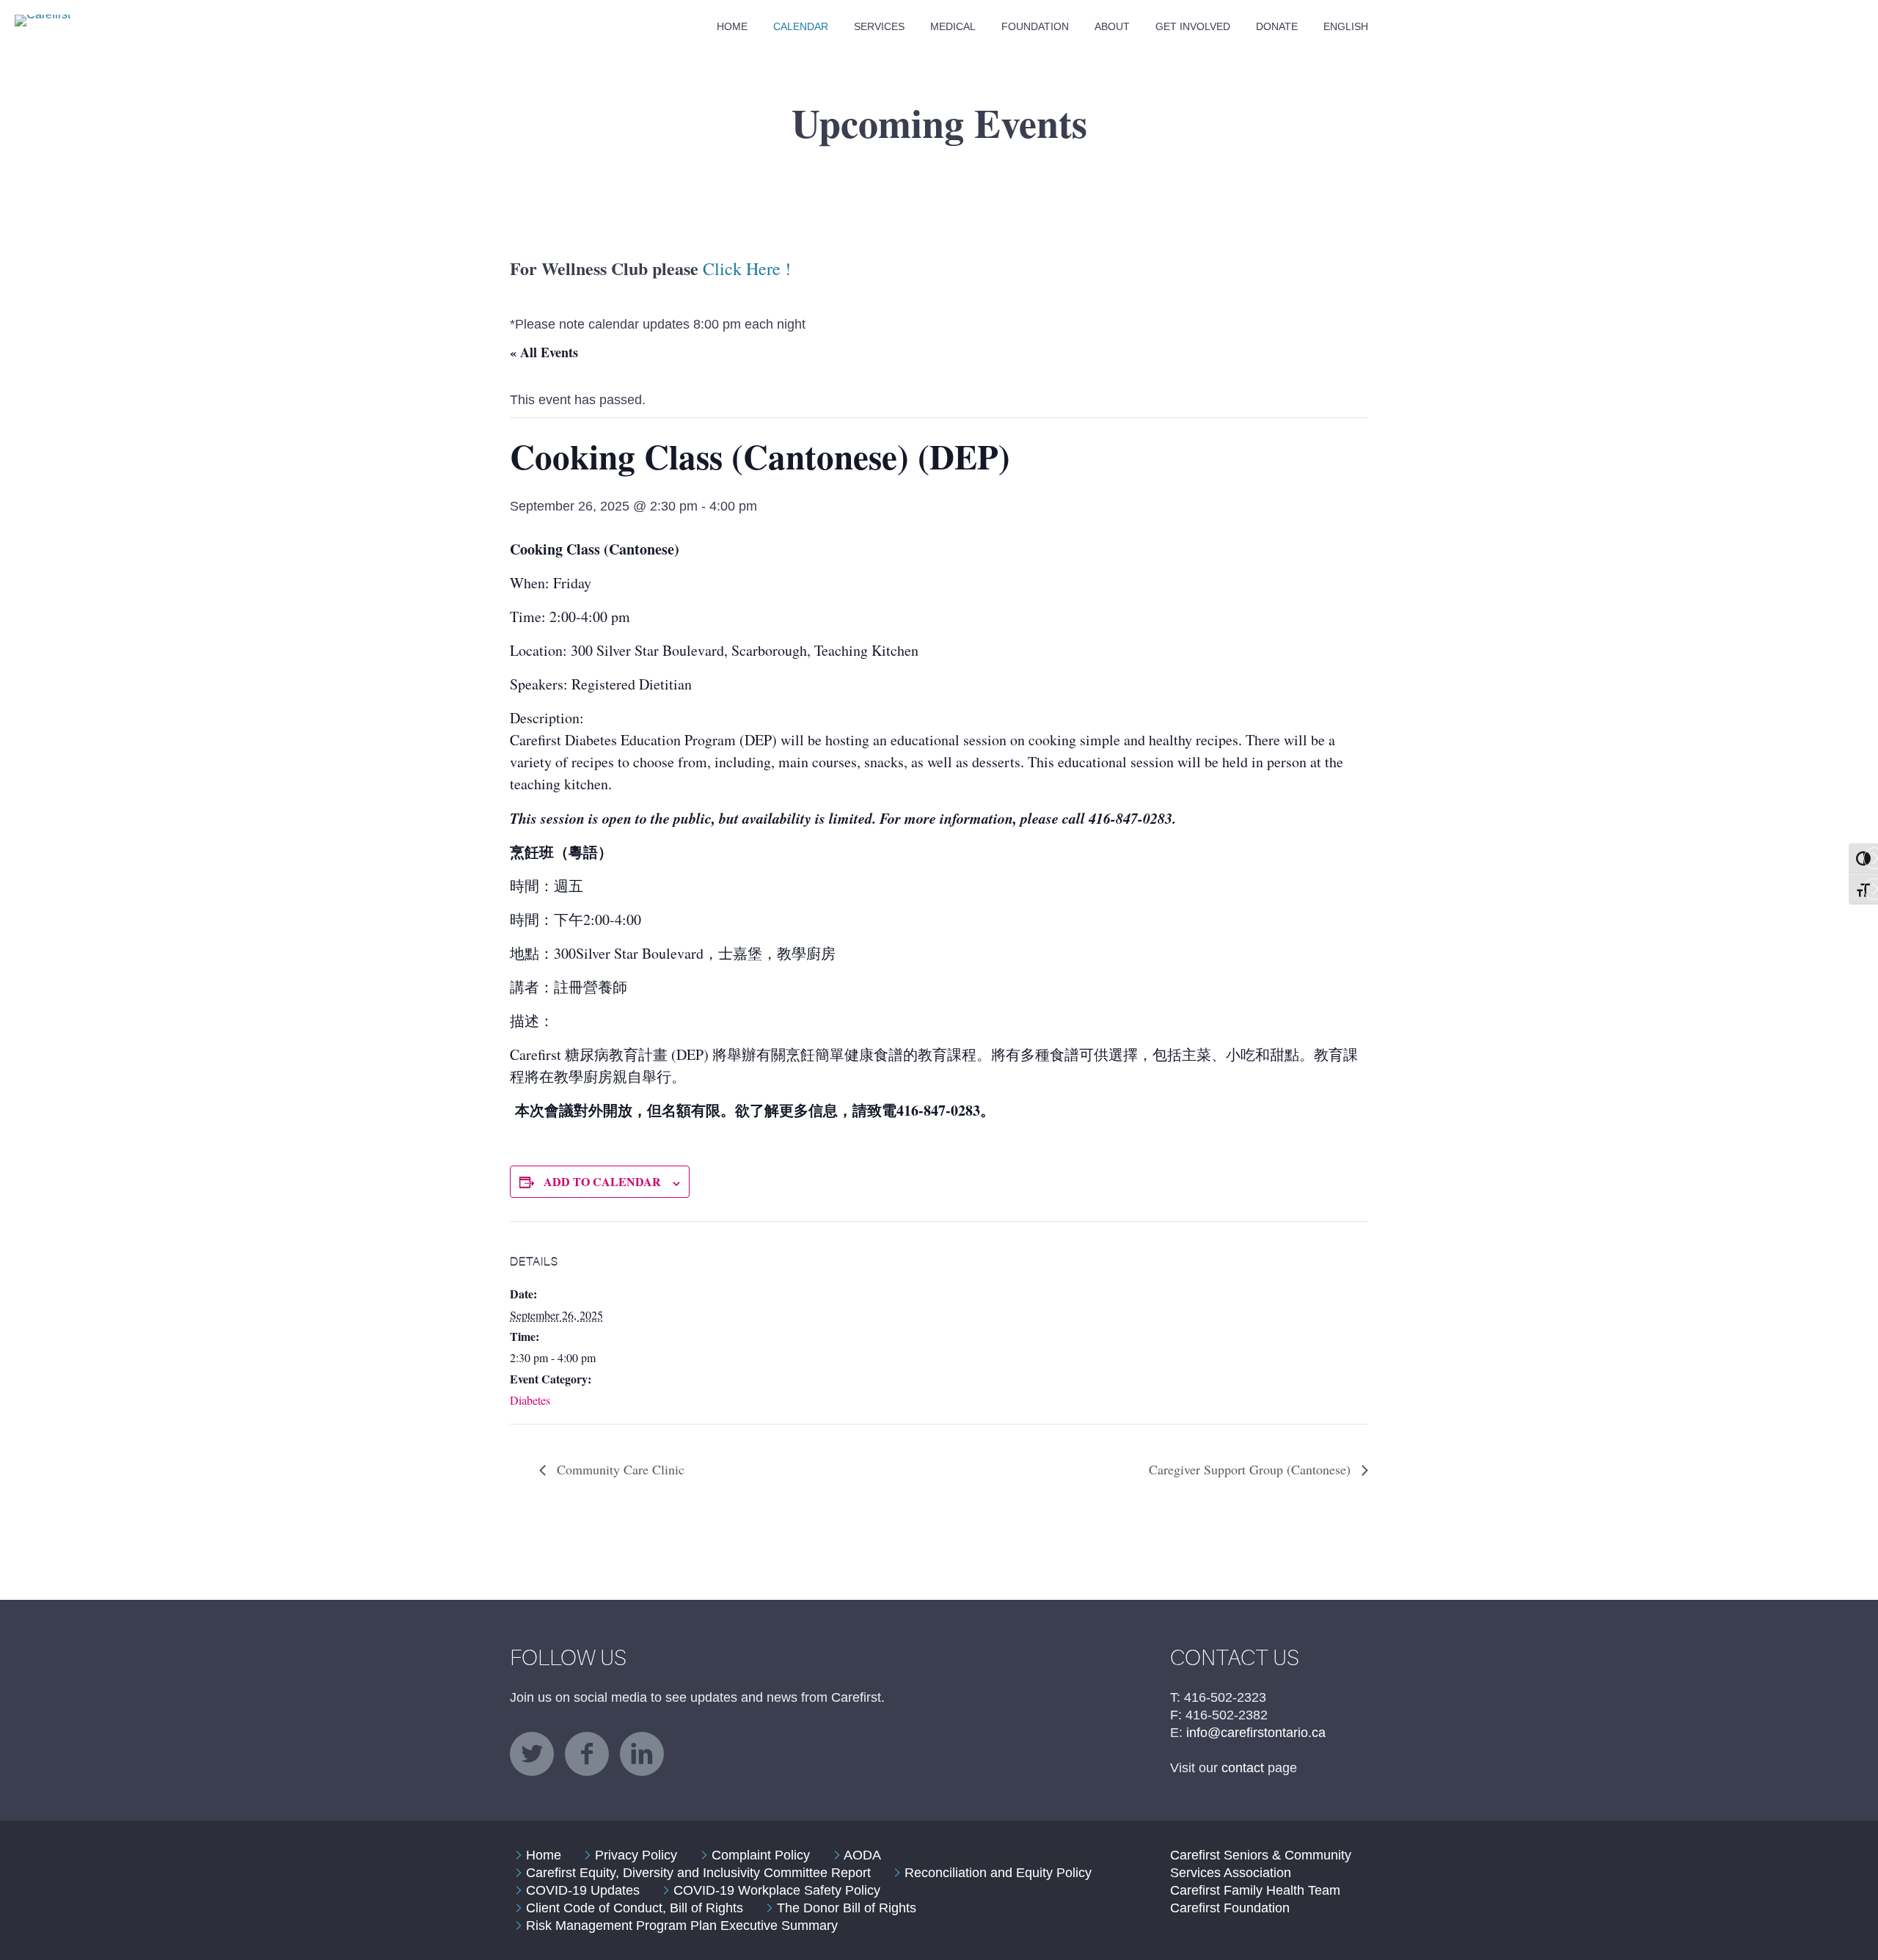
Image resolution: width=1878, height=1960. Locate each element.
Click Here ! (747, 268)
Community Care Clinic (619, 1469)
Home (732, 26)
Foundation (1035, 26)
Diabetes (530, 1400)
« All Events (544, 352)
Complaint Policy (761, 1855)
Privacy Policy (636, 1855)
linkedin (642, 1754)
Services (879, 26)
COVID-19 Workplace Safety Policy (777, 1890)
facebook (587, 1754)
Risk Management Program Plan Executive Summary (682, 1926)
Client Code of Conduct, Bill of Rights (635, 1908)
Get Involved (1193, 26)
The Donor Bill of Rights (847, 1908)
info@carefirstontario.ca (1256, 1733)
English (1346, 26)
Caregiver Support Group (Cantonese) (1252, 1469)
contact (1243, 1768)
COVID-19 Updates (583, 1890)
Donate (1277, 26)
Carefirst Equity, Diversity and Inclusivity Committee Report (698, 1873)
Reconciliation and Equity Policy (998, 1873)
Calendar (801, 26)
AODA (862, 1855)
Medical (953, 26)
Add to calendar (602, 1181)
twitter (532, 1754)
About (1112, 26)
